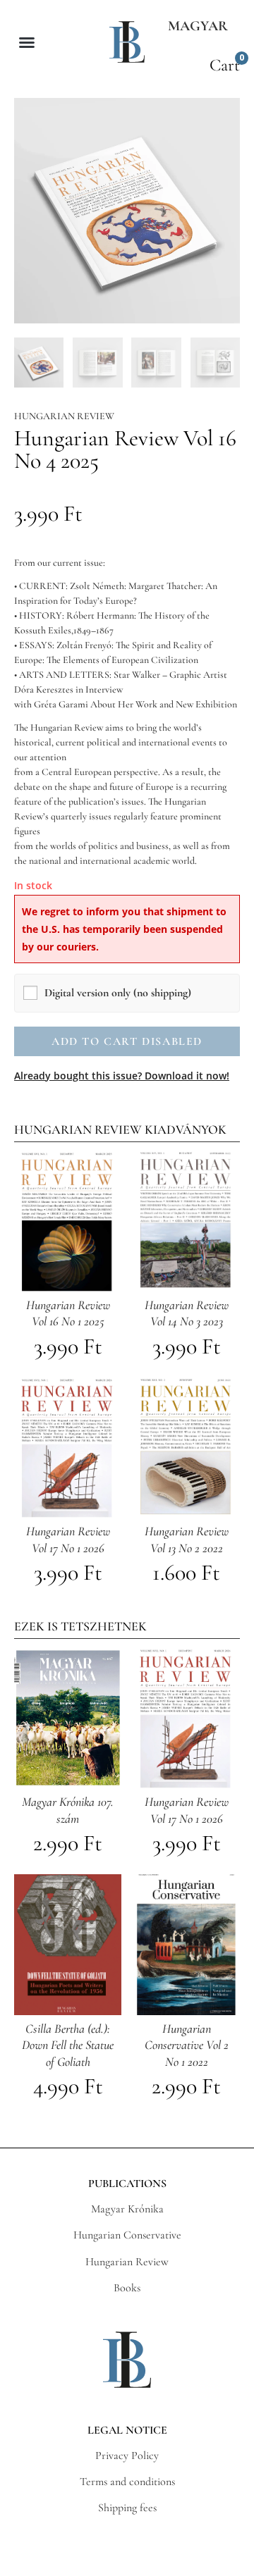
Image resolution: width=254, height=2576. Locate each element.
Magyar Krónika (127, 2209)
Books (127, 2288)
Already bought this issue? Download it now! (122, 1076)
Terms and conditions (127, 2482)
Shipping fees (127, 2508)
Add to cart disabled (127, 1041)
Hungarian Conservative (127, 2235)
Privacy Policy (127, 2456)
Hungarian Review (64, 416)
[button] (27, 42)
